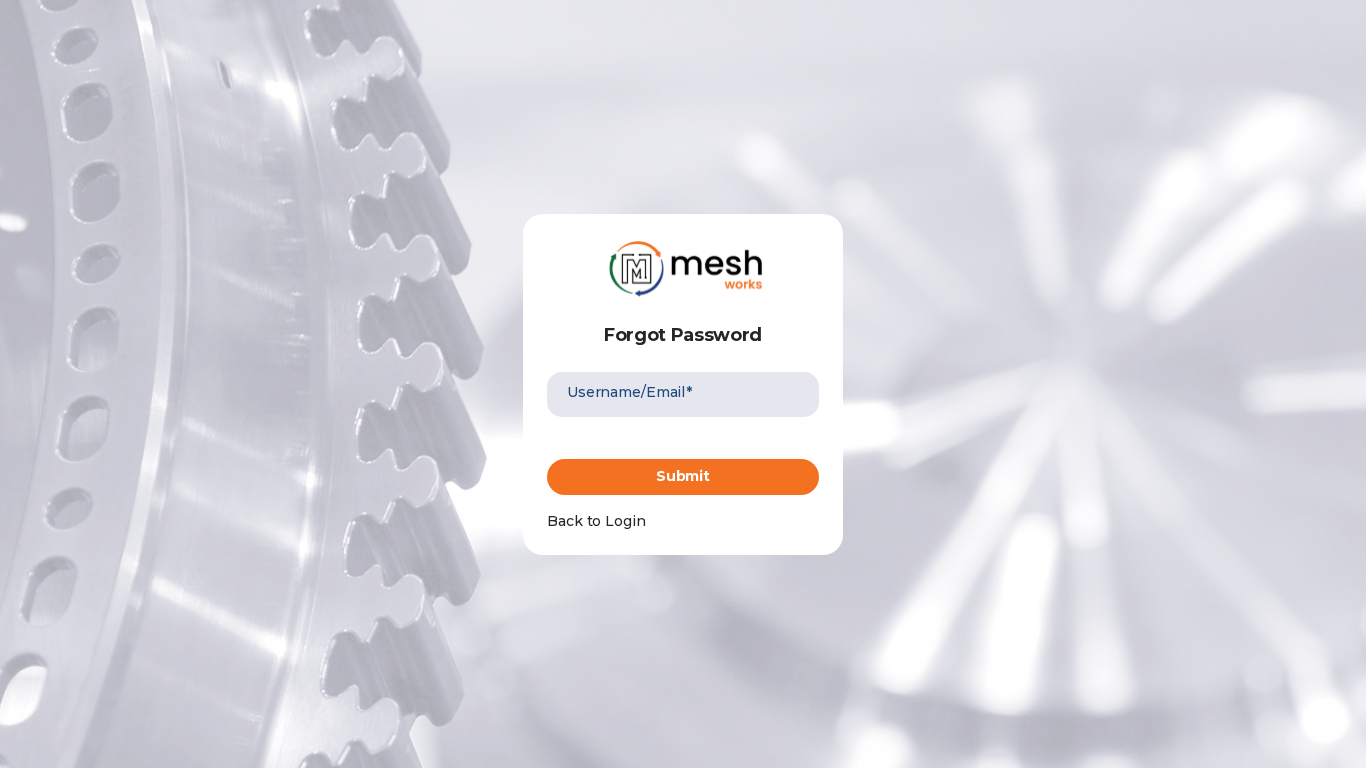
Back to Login (596, 521)
